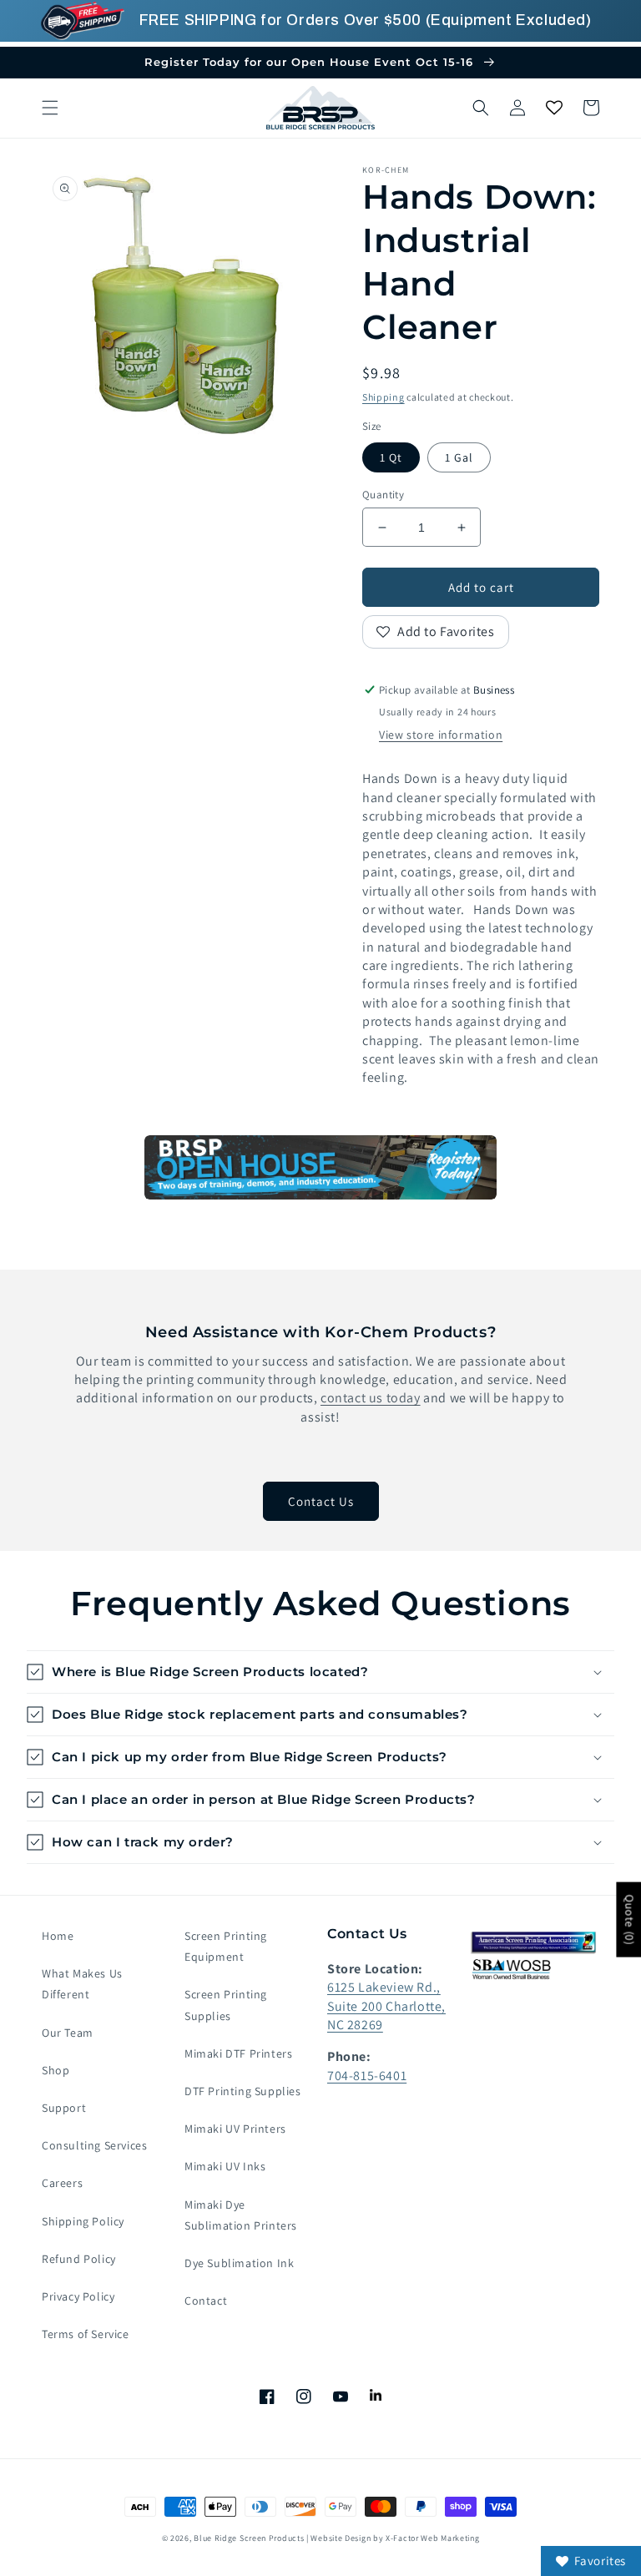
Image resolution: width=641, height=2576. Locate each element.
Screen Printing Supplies (226, 2005)
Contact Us (321, 1501)
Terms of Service (86, 2334)
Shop (56, 2070)
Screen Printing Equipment (226, 1946)
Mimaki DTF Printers (238, 2053)
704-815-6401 (367, 2076)
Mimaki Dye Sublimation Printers (241, 2215)
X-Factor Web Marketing (432, 2538)
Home (58, 1936)
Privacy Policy (78, 2296)
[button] (50, 108)
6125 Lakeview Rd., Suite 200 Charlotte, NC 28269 (386, 2006)
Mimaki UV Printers (235, 2129)
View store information (441, 735)
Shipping (384, 397)
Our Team (68, 2033)
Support (64, 2108)
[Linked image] (320, 1167)
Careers (62, 2183)
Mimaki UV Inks (225, 2166)
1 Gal (459, 457)
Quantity (383, 495)
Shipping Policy (83, 2221)
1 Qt (391, 457)
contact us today (371, 1398)
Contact (206, 2301)
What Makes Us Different (82, 1984)
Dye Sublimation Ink (239, 2263)
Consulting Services (94, 2145)
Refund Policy (79, 2259)
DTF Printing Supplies (243, 2091)
